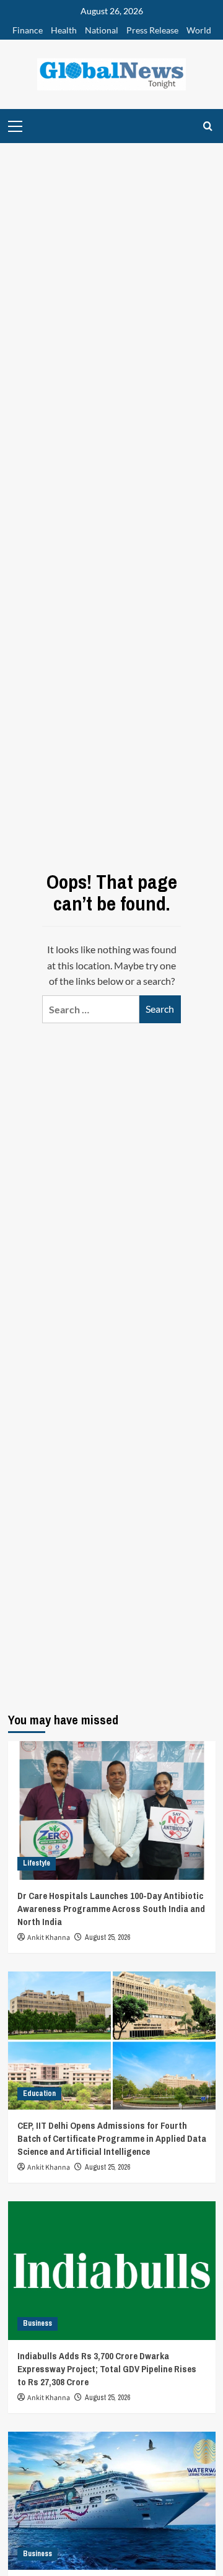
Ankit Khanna (49, 1938)
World (199, 30)
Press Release (152, 30)
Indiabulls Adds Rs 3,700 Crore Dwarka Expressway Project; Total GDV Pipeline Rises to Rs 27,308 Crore (107, 2369)
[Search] (208, 126)
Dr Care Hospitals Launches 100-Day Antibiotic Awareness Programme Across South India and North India (111, 1909)
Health (64, 30)
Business (37, 2323)
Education (39, 2094)
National (102, 30)
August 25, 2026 (107, 1937)
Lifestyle (37, 1863)
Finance (28, 30)
